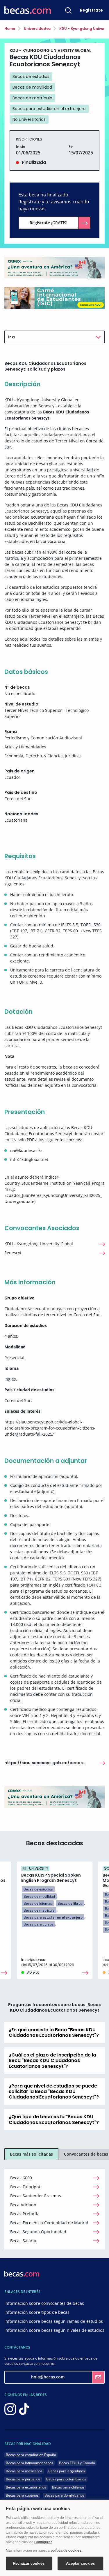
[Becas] (28, 10)
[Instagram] (10, 2409)
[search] (68, 10)
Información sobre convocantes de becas (44, 2303)
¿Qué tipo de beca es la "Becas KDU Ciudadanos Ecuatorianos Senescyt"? (54, 2119)
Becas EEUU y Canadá (77, 2463)
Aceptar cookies (80, 2563)
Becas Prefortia (25, 2214)
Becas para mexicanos (24, 2471)
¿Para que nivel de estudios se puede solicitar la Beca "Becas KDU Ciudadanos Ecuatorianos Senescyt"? (54, 2091)
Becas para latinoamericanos (30, 2463)
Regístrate (91, 10)
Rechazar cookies (29, 2563)
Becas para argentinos (67, 2471)
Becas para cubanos (22, 2495)
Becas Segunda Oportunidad (38, 2232)
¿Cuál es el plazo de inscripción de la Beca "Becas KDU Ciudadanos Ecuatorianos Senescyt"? (52, 2060)
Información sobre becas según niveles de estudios (54, 2330)
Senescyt (13, 1253)
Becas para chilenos (68, 2487)
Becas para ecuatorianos (26, 2487)
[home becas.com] (22, 2273)
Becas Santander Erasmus (36, 2196)
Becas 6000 (21, 2178)
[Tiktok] (24, 2409)
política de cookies (66, 2551)
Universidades (37, 29)
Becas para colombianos (66, 2479)
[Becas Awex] (54, 267)
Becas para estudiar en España (31, 2455)
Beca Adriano (23, 2205)
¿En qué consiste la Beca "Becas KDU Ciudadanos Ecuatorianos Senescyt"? (54, 2032)
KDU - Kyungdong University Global (39, 1244)
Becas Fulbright (25, 2187)
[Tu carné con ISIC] (54, 298)
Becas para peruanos (23, 2479)
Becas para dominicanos (64, 2495)
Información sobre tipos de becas (37, 2312)
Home (10, 29)
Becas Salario (23, 2241)
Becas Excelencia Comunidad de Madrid (49, 2223)
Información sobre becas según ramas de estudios (54, 2321)
